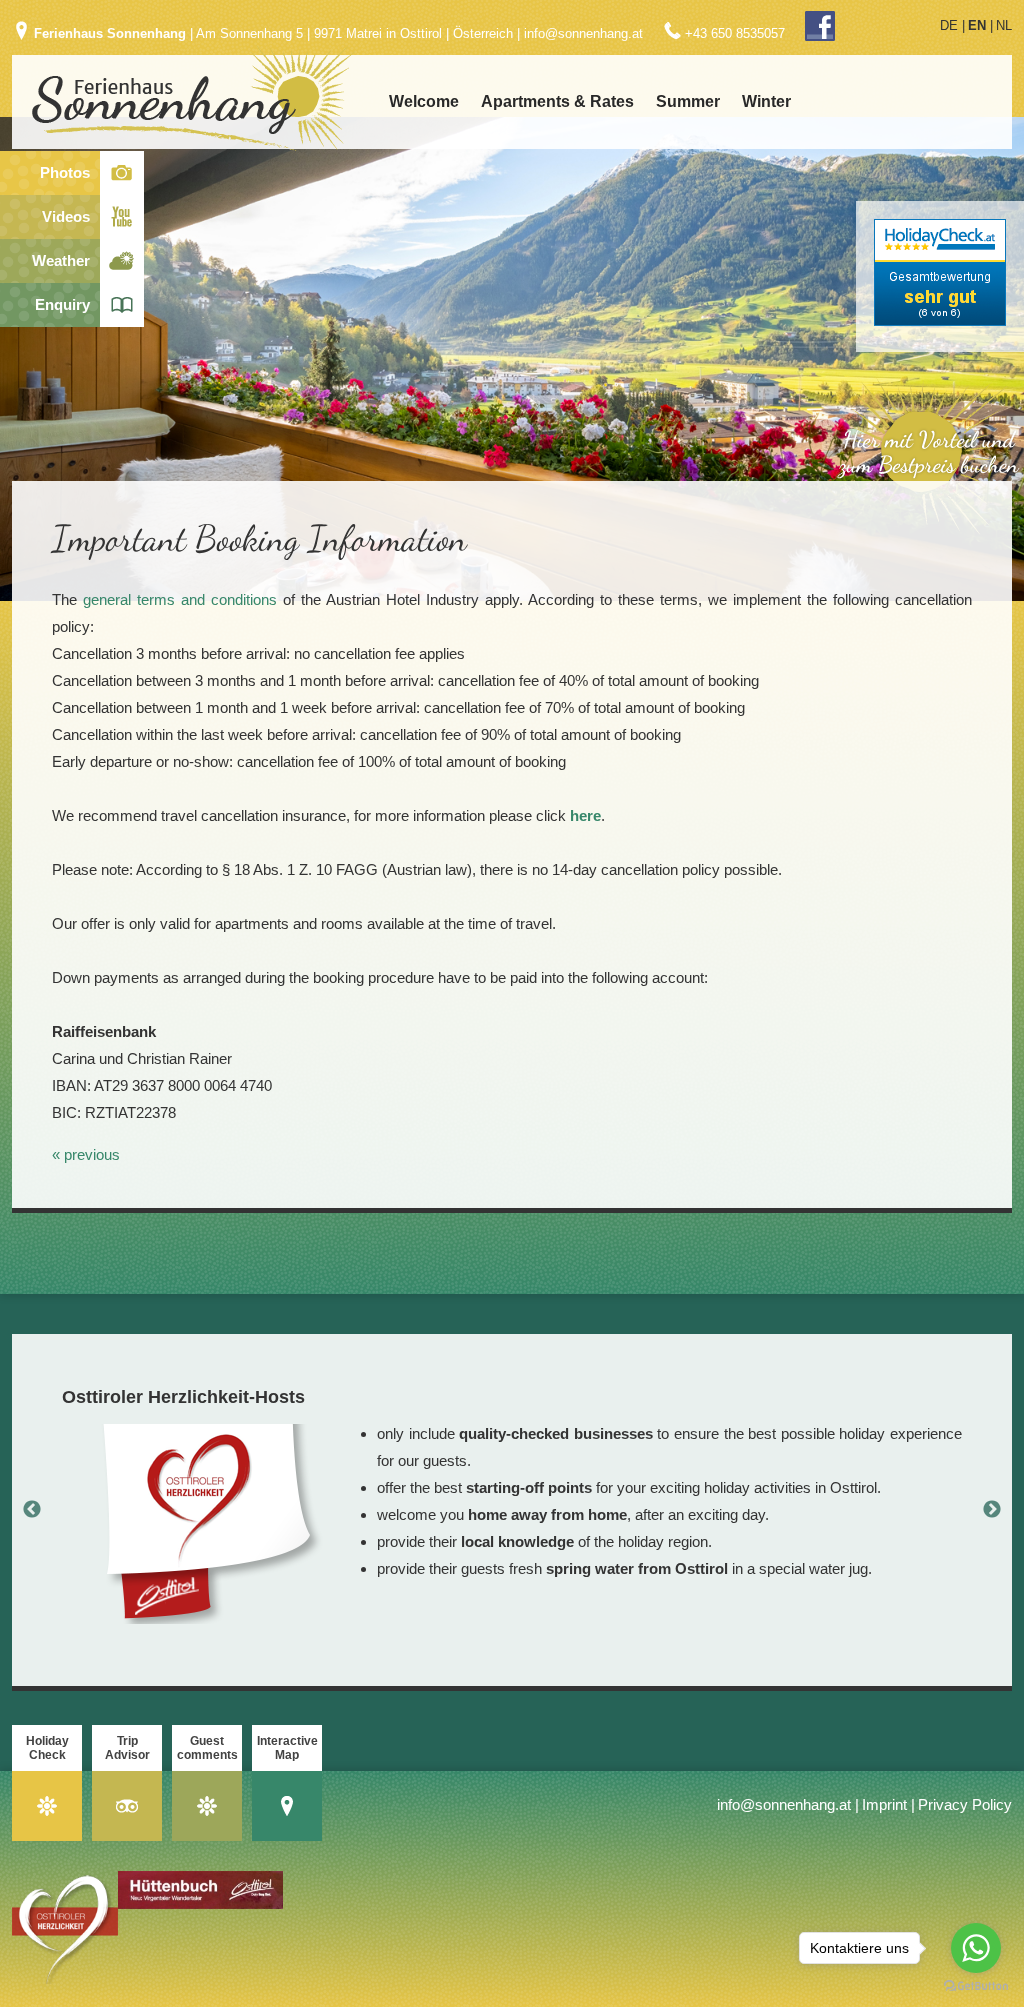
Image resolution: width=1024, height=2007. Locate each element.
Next (992, 1510)
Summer (688, 101)
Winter (766, 101)
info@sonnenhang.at (583, 33)
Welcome (424, 101)
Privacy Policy (965, 1804)
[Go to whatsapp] (976, 1948)
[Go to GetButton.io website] (976, 1986)
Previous (32, 1510)
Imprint (884, 1804)
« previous (86, 1154)
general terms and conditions (180, 599)
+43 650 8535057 (735, 33)
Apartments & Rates (557, 101)
